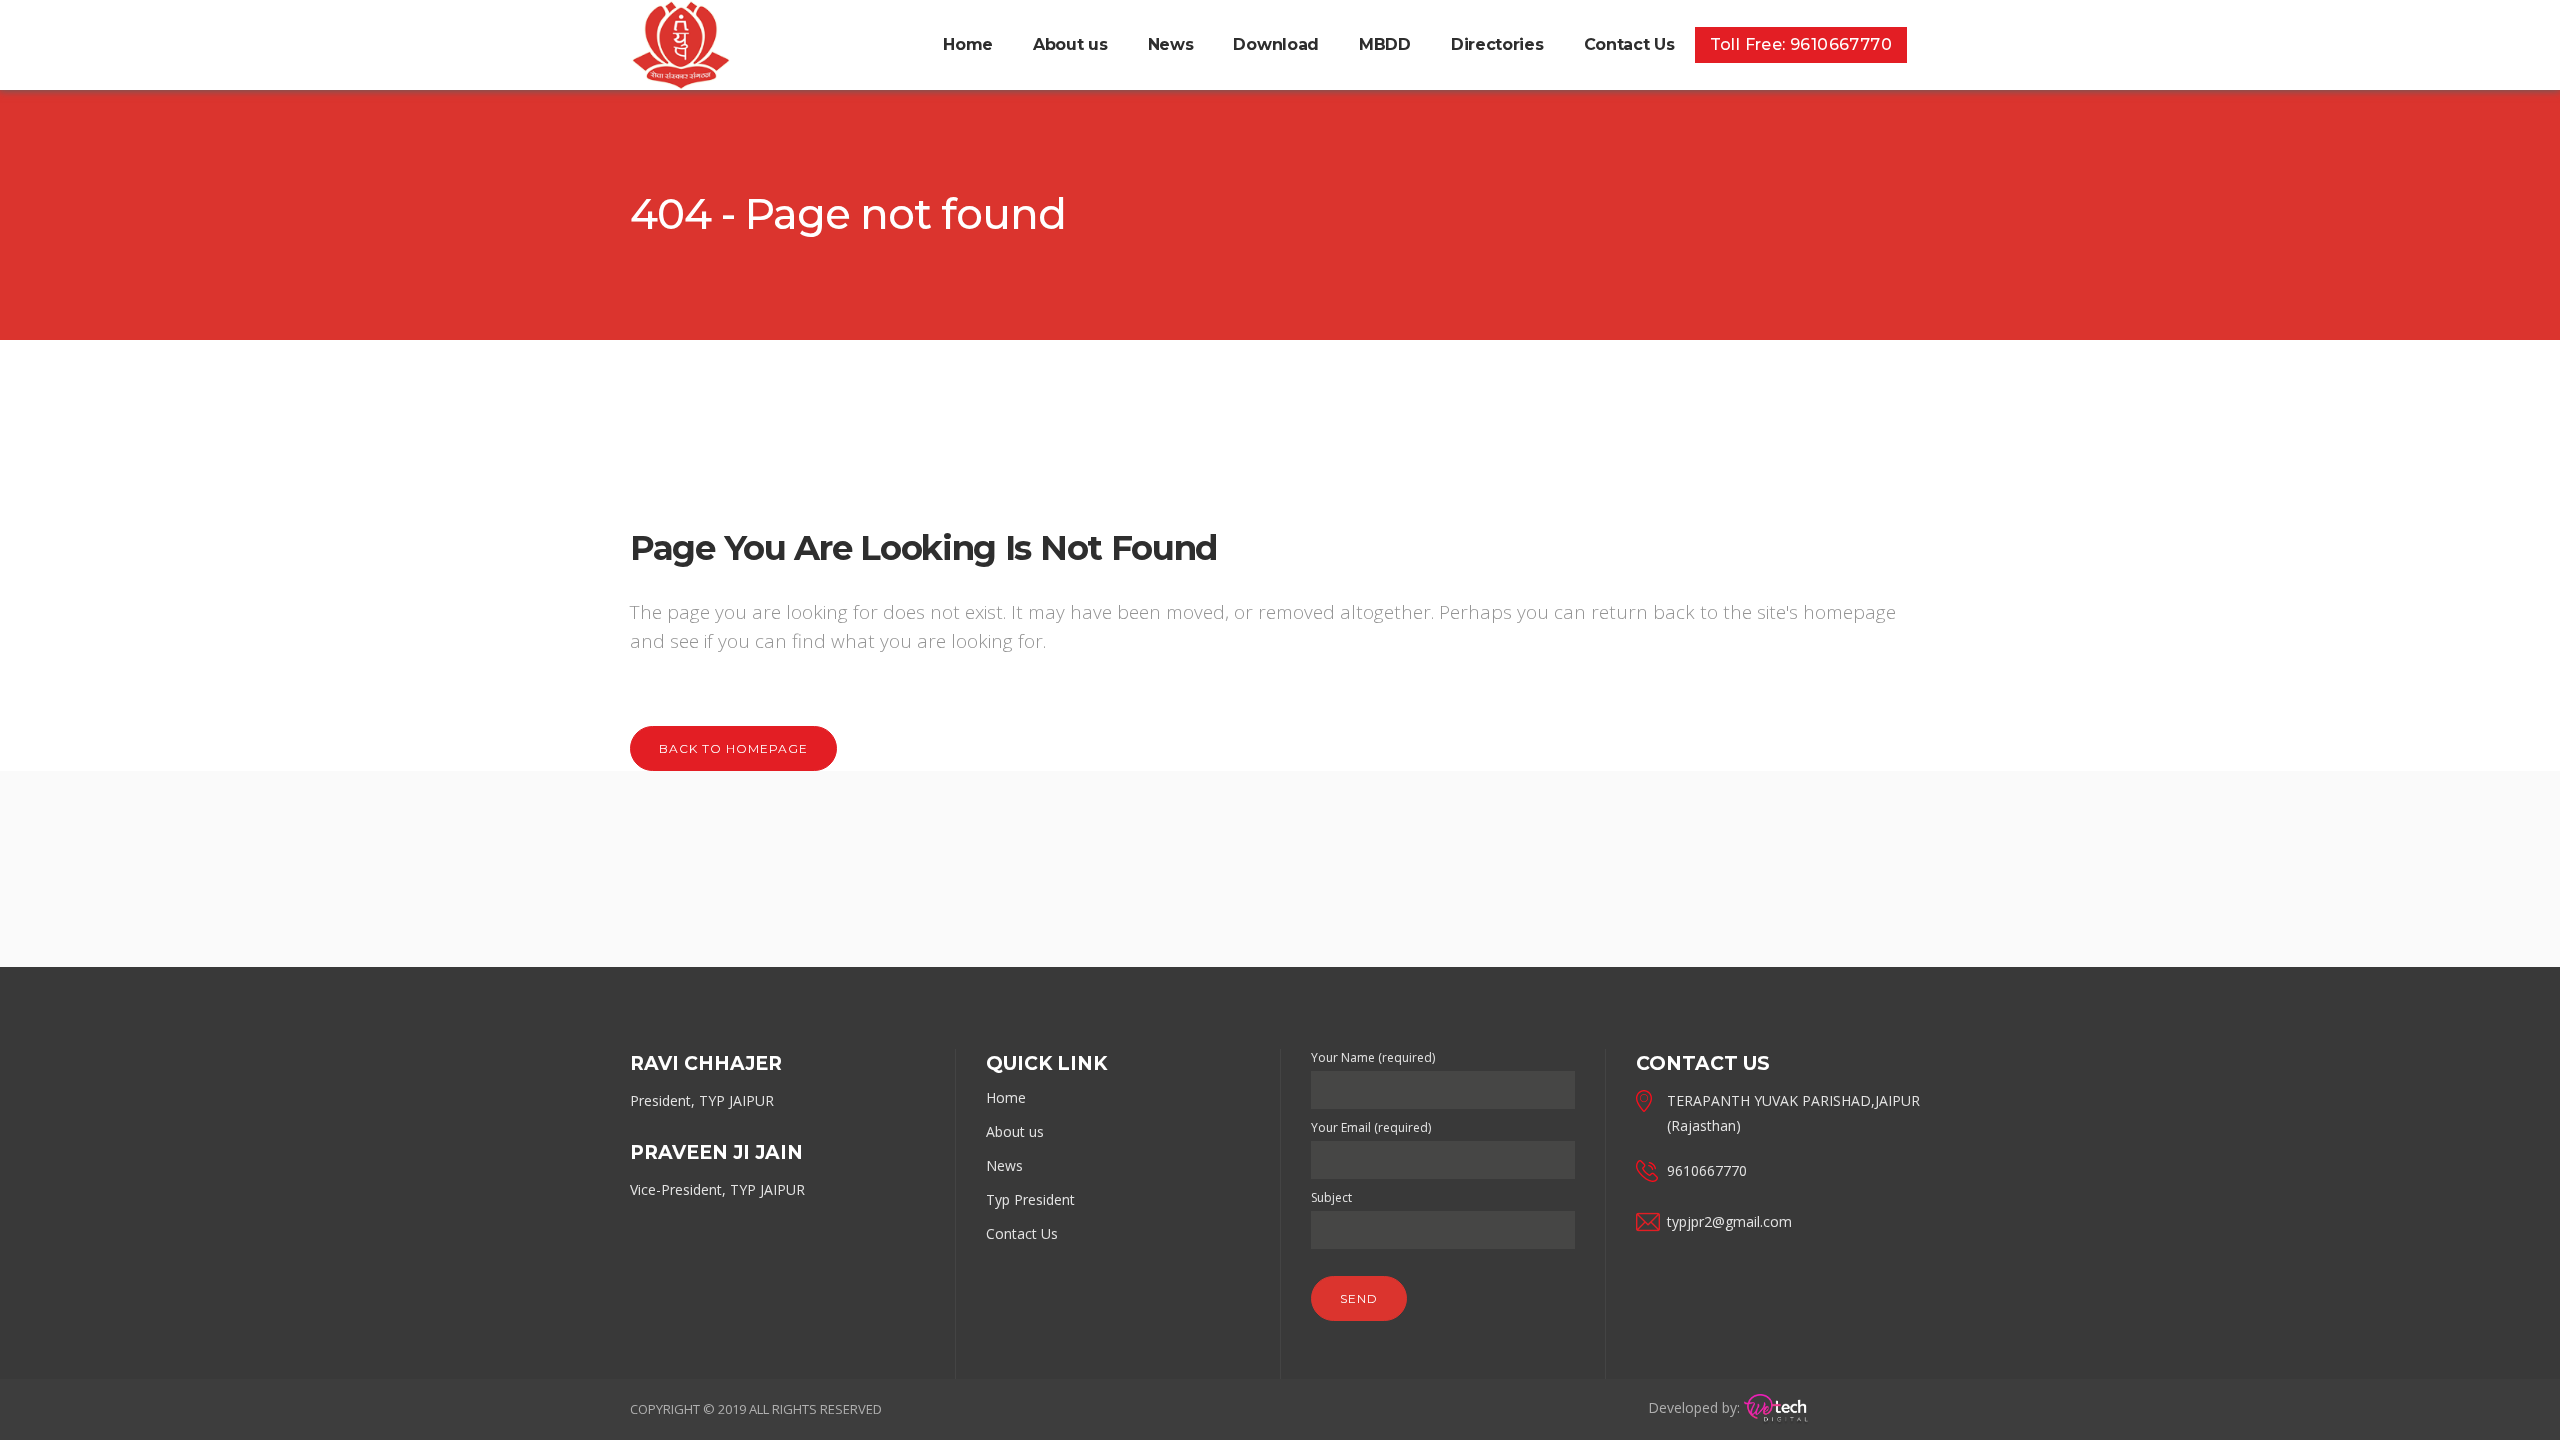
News (1004, 1165)
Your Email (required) (1371, 1127)
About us (1015, 1131)
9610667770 (1707, 1170)
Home (1006, 1097)
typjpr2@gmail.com (1729, 1221)
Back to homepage (733, 748)
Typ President (1030, 1199)
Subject (1331, 1197)
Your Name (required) (1373, 1057)
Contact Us (1022, 1233)
